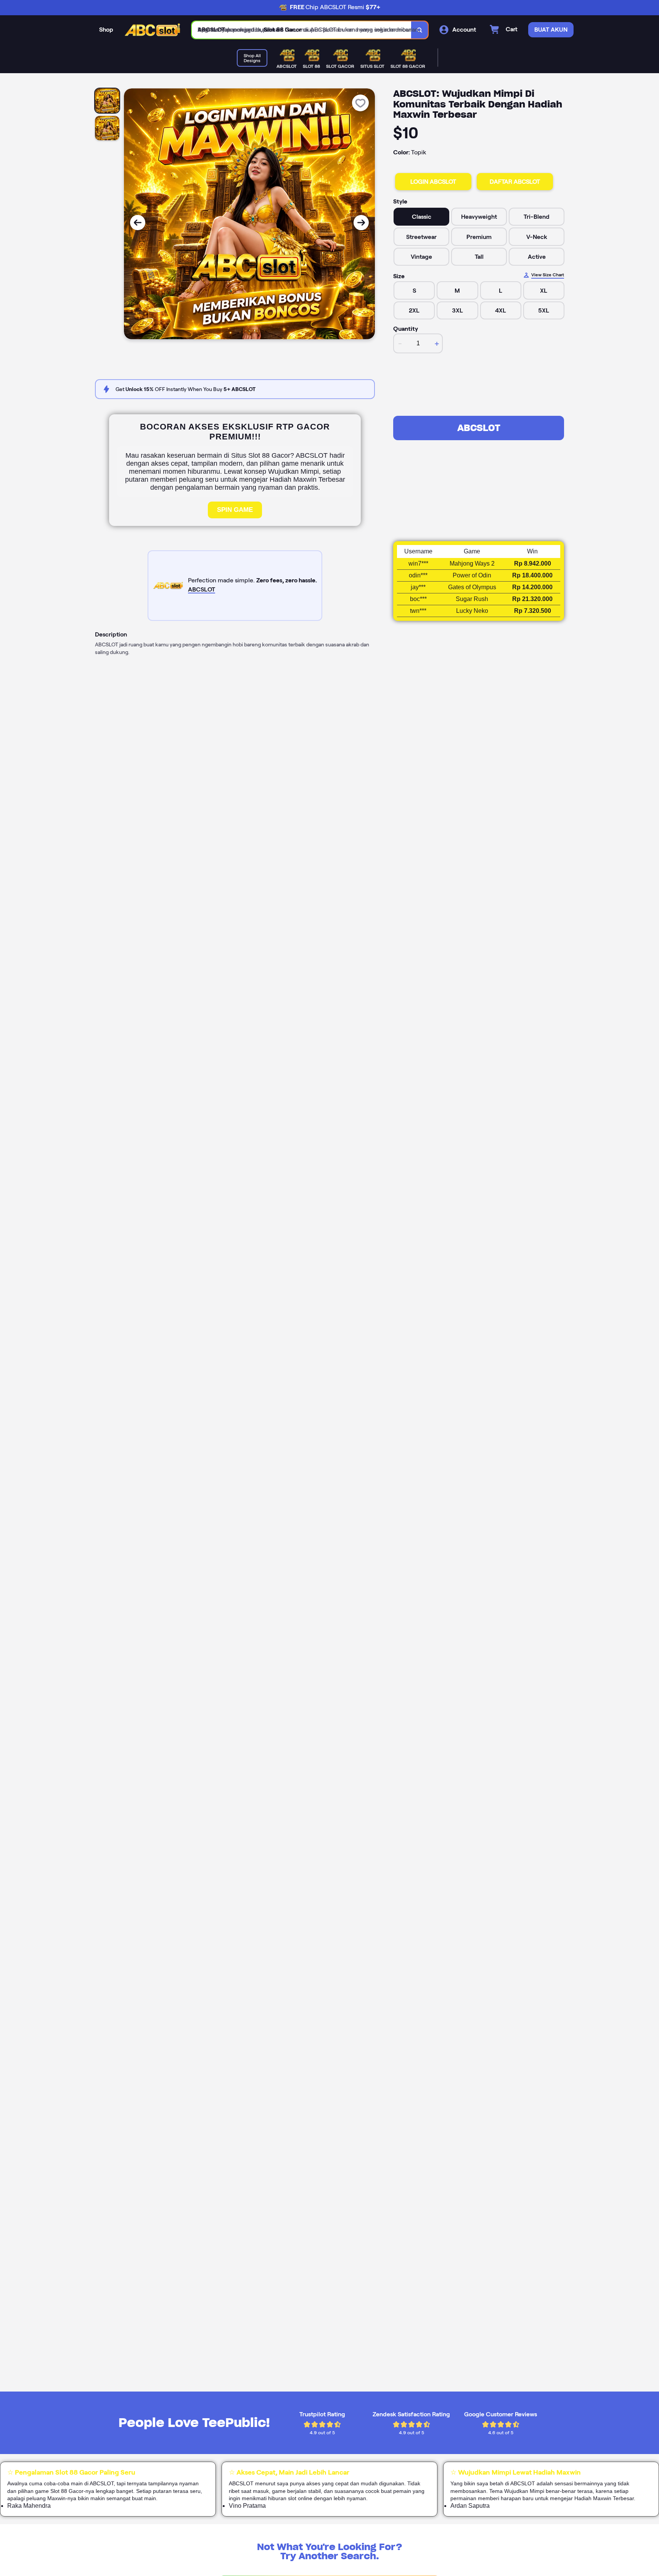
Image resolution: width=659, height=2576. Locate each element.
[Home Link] (153, 30)
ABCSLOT (479, 428)
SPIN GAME (235, 510)
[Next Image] (361, 223)
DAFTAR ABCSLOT (515, 182)
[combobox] (302, 30)
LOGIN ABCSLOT (433, 182)
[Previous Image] (138, 223)
